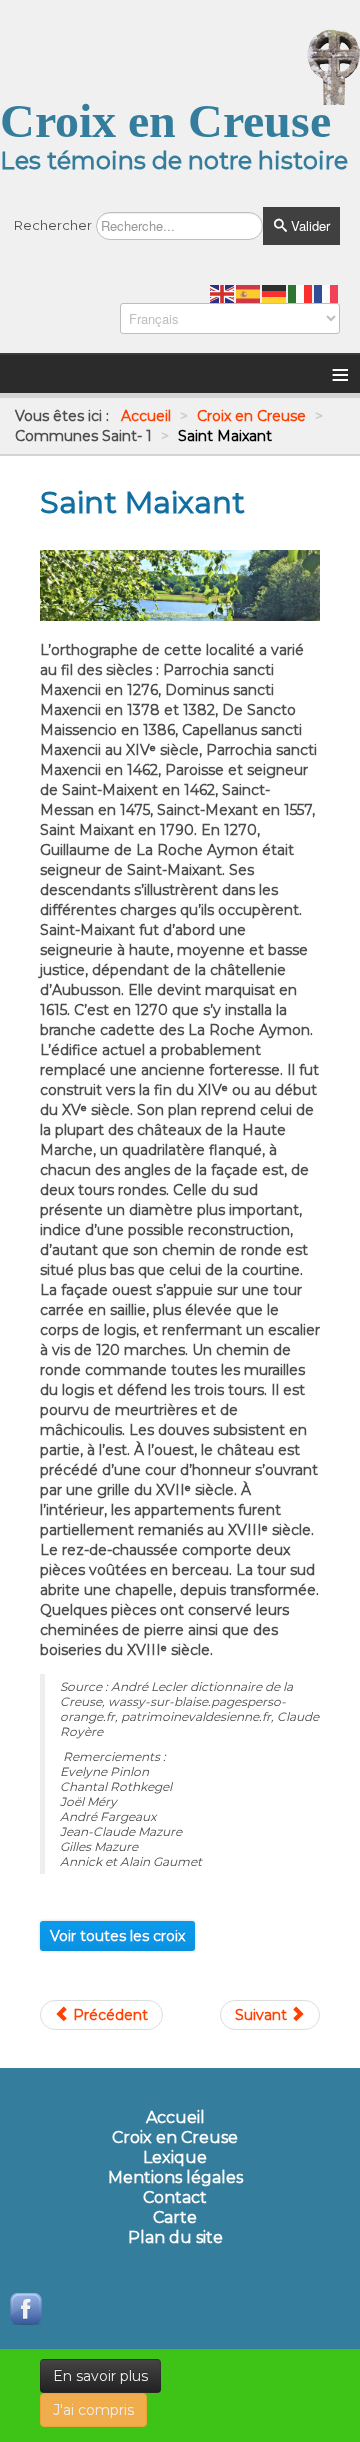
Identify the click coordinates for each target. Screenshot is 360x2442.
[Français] (327, 293)
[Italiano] (301, 293)
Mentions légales (175, 2178)
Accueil (175, 2118)
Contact (175, 2198)
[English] (223, 293)
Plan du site (175, 2238)
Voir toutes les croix (117, 1936)
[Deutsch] (275, 293)
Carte (175, 2218)
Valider (308, 225)
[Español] (249, 293)
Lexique (175, 2158)
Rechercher (53, 225)
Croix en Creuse (175, 2138)
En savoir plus (100, 2376)
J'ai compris (93, 2410)
